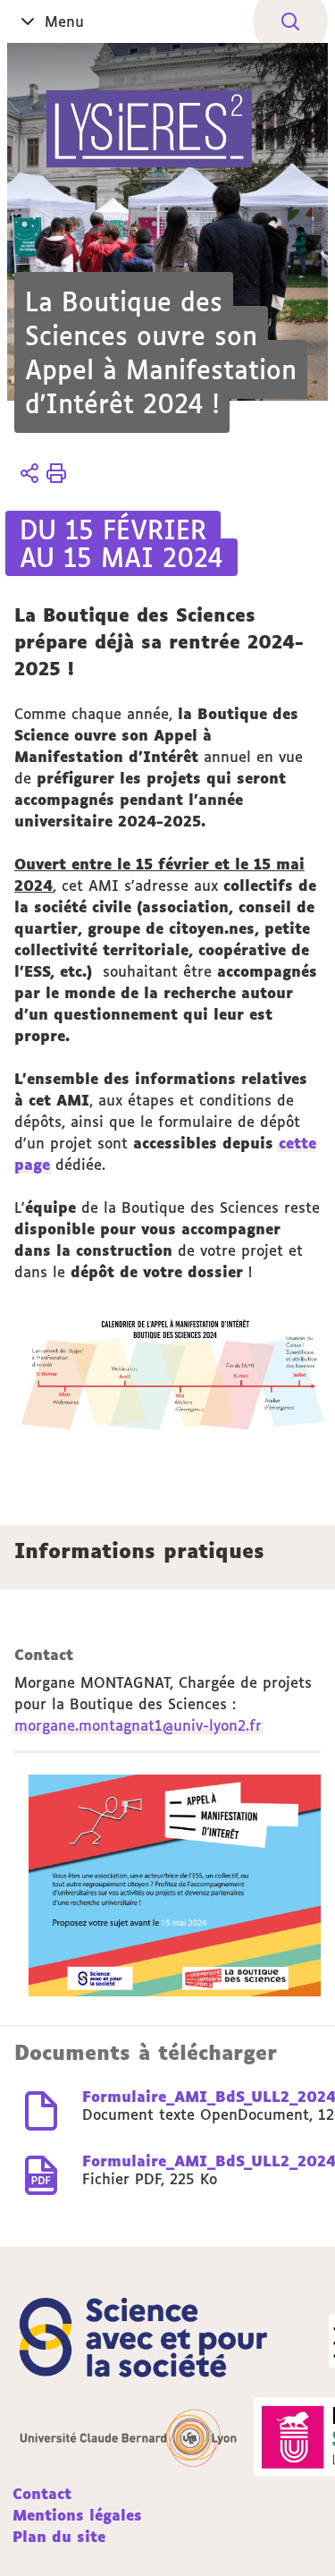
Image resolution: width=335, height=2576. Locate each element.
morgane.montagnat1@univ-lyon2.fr (138, 1725)
